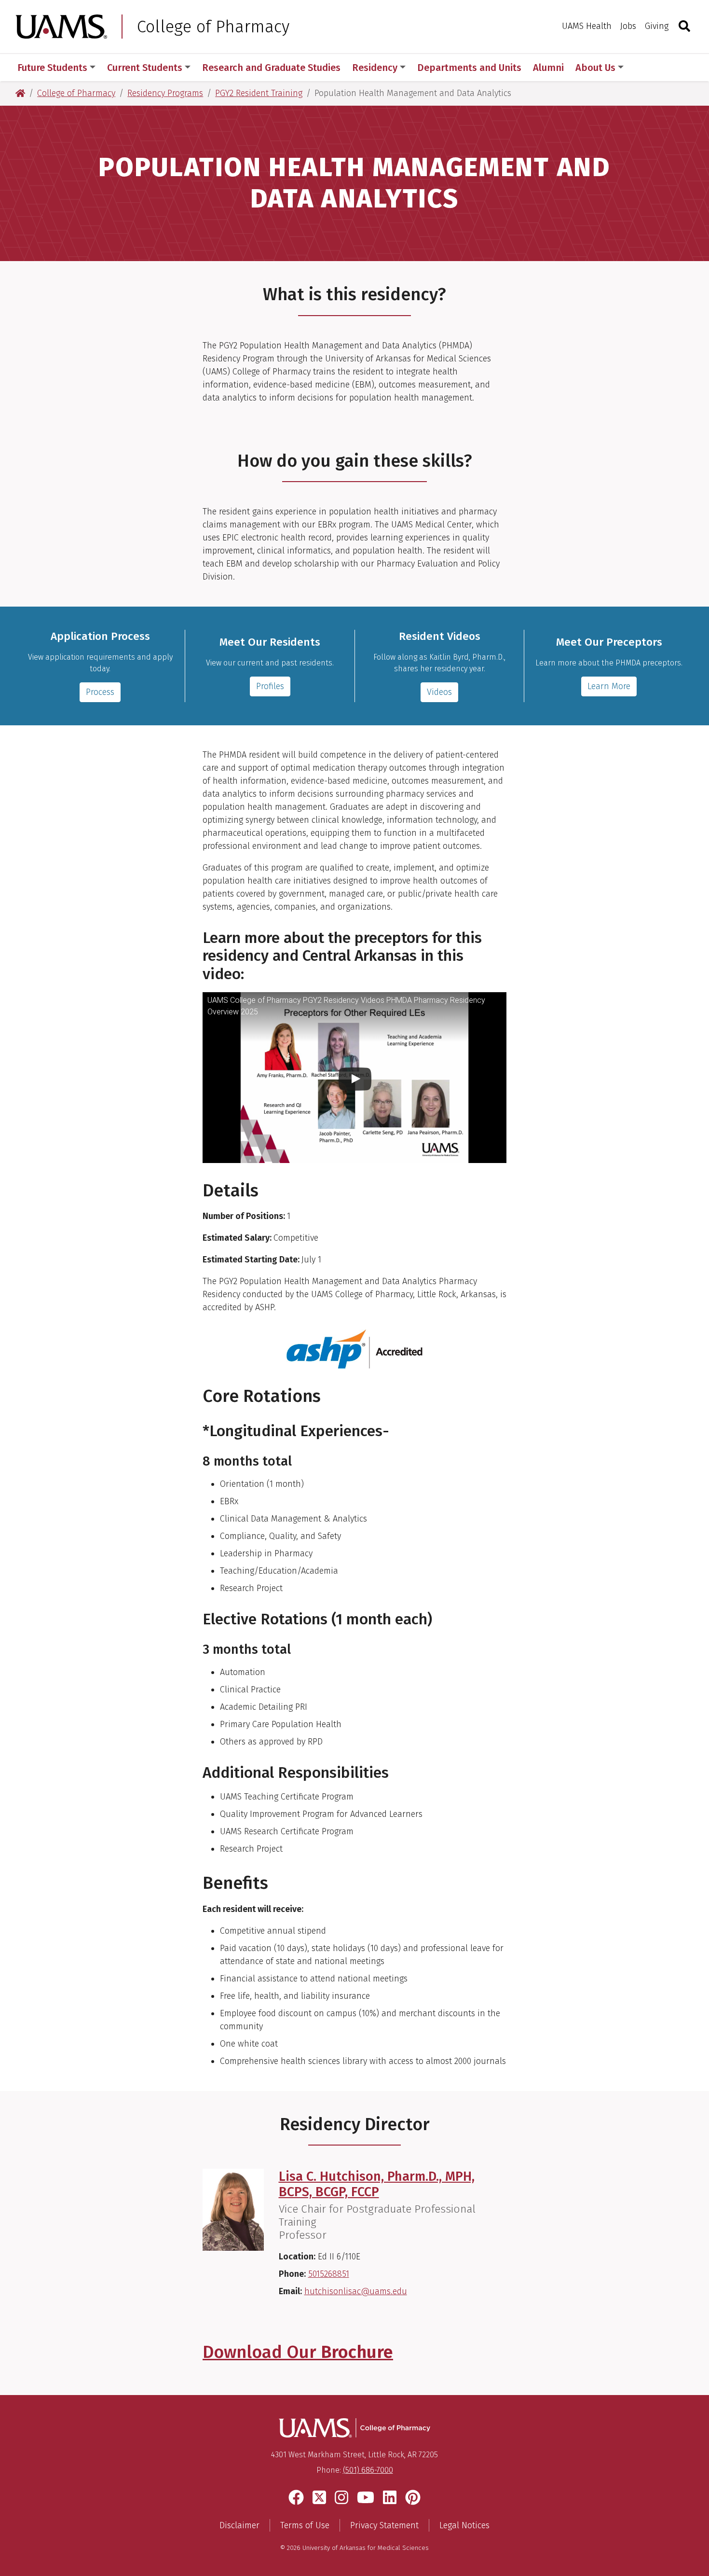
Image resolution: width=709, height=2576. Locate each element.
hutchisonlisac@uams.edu (356, 2291)
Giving (657, 26)
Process (100, 692)
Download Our (298, 2352)
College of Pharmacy (213, 27)
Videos (439, 692)
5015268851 (329, 2274)
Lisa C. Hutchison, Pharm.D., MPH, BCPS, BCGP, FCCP (377, 2184)
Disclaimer (239, 2525)
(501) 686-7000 (368, 2470)
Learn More (609, 686)
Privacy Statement (384, 2525)
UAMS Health (587, 26)
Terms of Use (305, 2525)
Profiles (270, 686)
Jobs (628, 26)
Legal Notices (464, 2525)
